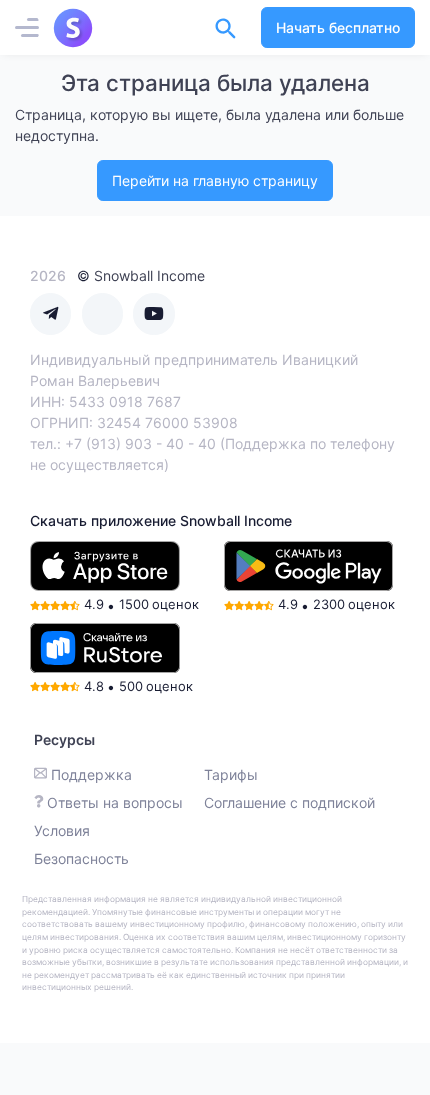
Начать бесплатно (338, 27)
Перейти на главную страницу (215, 180)
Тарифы (231, 774)
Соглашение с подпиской (289, 802)
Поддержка (91, 774)
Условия (62, 830)
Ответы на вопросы (115, 802)
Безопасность (81, 858)
